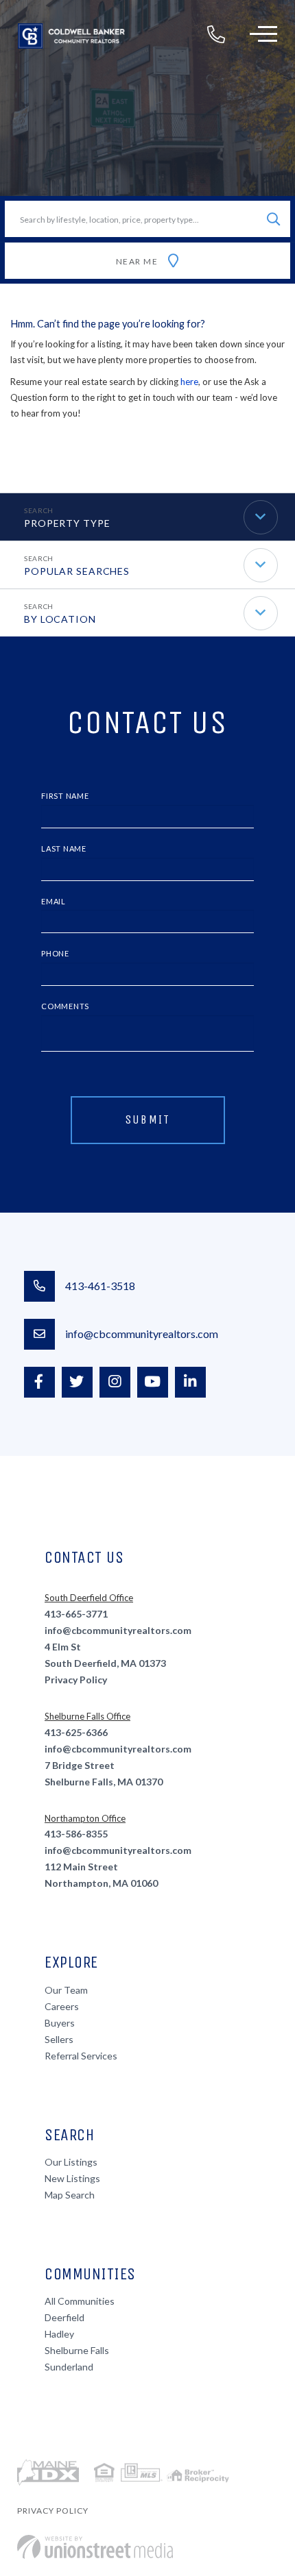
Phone (55, 953)
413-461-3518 (100, 1286)
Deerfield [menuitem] (64, 2317)
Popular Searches (77, 571)
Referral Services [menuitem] (81, 2056)
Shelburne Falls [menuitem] (77, 2350)
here (189, 382)
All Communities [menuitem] (80, 2301)
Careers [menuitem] (62, 2006)
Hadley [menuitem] (59, 2334)
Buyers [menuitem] (60, 2023)
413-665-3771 (76, 1614)
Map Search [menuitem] (70, 2195)
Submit (148, 1119)
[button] (273, 219)
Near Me (137, 261)
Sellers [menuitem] (59, 2039)
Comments (65, 1006)
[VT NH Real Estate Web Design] (95, 2547)
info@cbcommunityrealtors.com (142, 1334)
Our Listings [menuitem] (71, 2162)
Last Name (64, 849)
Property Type (67, 523)
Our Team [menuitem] (66, 1990)
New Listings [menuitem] (72, 2178)
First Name (65, 796)
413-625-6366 (76, 1732)
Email (54, 901)
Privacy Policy (76, 1680)
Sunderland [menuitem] (69, 2367)
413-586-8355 (76, 1834)
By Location (60, 619)
